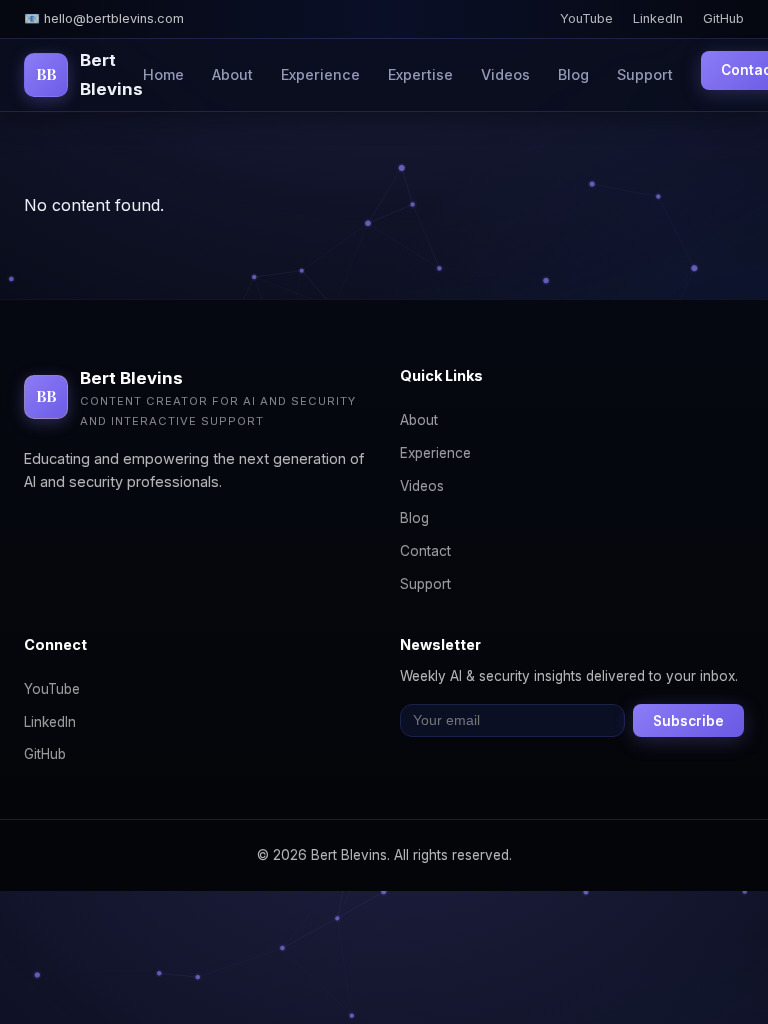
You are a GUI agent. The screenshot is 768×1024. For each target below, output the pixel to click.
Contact (425, 551)
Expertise (420, 74)
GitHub (723, 18)
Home (163, 74)
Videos (505, 74)
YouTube (586, 18)
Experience (320, 74)
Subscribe (688, 721)
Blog (573, 74)
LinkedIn (658, 18)
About (232, 74)
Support (645, 74)
